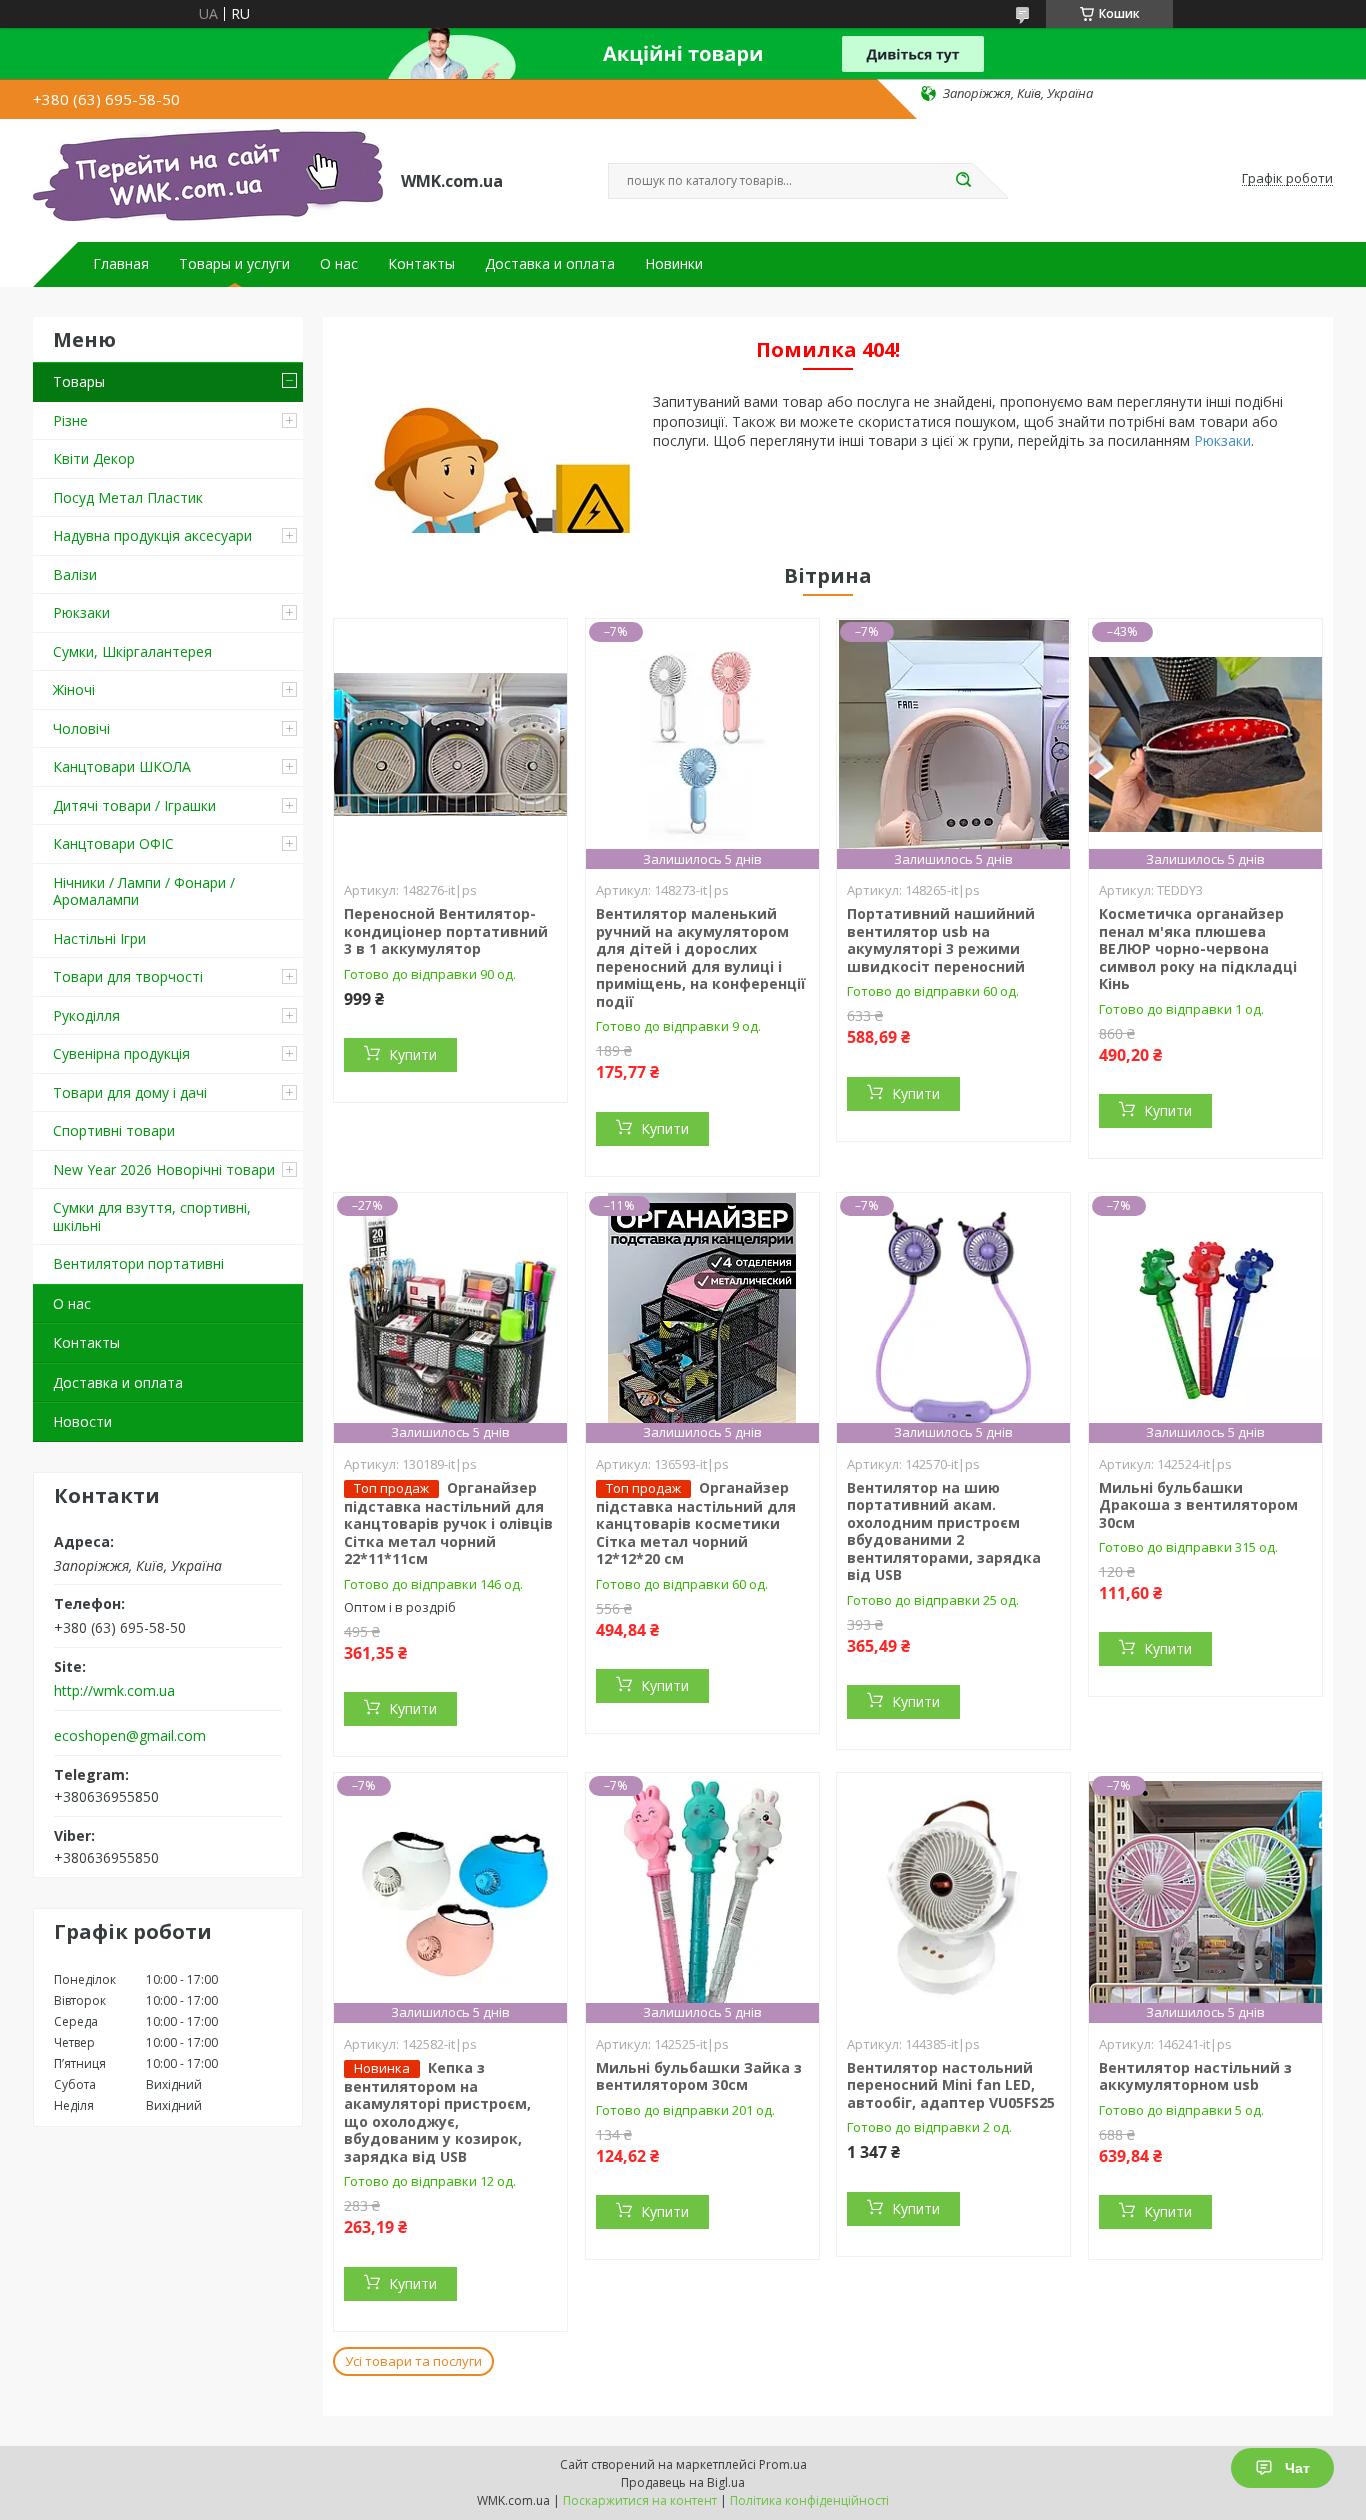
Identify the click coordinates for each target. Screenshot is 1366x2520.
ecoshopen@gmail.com (130, 1736)
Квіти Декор (94, 458)
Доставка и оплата (550, 264)
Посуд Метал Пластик (128, 497)
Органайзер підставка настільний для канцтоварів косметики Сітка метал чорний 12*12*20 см (696, 1523)
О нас (339, 264)
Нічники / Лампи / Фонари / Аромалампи (144, 891)
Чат (1297, 2468)
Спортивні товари (114, 1130)
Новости (82, 1421)
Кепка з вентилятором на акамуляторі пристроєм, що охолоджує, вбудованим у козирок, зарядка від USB (437, 2112)
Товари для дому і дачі (130, 1092)
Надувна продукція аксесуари (152, 535)
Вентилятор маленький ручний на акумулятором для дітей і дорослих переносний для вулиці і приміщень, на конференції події (701, 957)
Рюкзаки (81, 612)
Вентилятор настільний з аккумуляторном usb (1195, 2076)
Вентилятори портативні (138, 1263)
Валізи (75, 574)
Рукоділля (86, 1015)
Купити (413, 1054)
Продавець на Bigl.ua (683, 2482)
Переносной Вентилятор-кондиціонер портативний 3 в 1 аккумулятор (446, 931)
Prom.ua (783, 2464)
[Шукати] (963, 181)
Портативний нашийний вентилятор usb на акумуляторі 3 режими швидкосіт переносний (941, 940)
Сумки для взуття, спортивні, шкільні (152, 1216)
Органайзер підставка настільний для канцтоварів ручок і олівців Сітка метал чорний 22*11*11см (448, 1523)
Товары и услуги (234, 264)
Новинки (674, 264)
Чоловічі (81, 728)
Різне (70, 420)
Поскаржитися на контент (640, 2500)
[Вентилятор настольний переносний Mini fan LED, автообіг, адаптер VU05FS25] (953, 1898)
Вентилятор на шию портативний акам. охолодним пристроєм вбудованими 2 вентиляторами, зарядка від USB (944, 1531)
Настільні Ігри (99, 938)
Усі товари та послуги (413, 2361)
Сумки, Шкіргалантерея (132, 651)
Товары (79, 381)
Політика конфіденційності (809, 2500)
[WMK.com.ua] (208, 179)
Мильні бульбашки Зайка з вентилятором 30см (699, 2076)
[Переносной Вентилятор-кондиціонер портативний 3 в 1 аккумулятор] (450, 744)
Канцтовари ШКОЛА (122, 766)
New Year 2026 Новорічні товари (164, 1169)
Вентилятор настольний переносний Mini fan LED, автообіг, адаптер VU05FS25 (951, 2085)
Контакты (421, 264)
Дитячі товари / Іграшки (134, 805)
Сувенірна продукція (121, 1053)
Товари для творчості (128, 976)
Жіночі (74, 689)
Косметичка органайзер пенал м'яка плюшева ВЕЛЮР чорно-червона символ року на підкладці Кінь (1198, 948)
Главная (121, 264)
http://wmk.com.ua (114, 1691)
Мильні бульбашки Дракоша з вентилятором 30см (1198, 1505)
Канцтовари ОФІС (113, 843)
